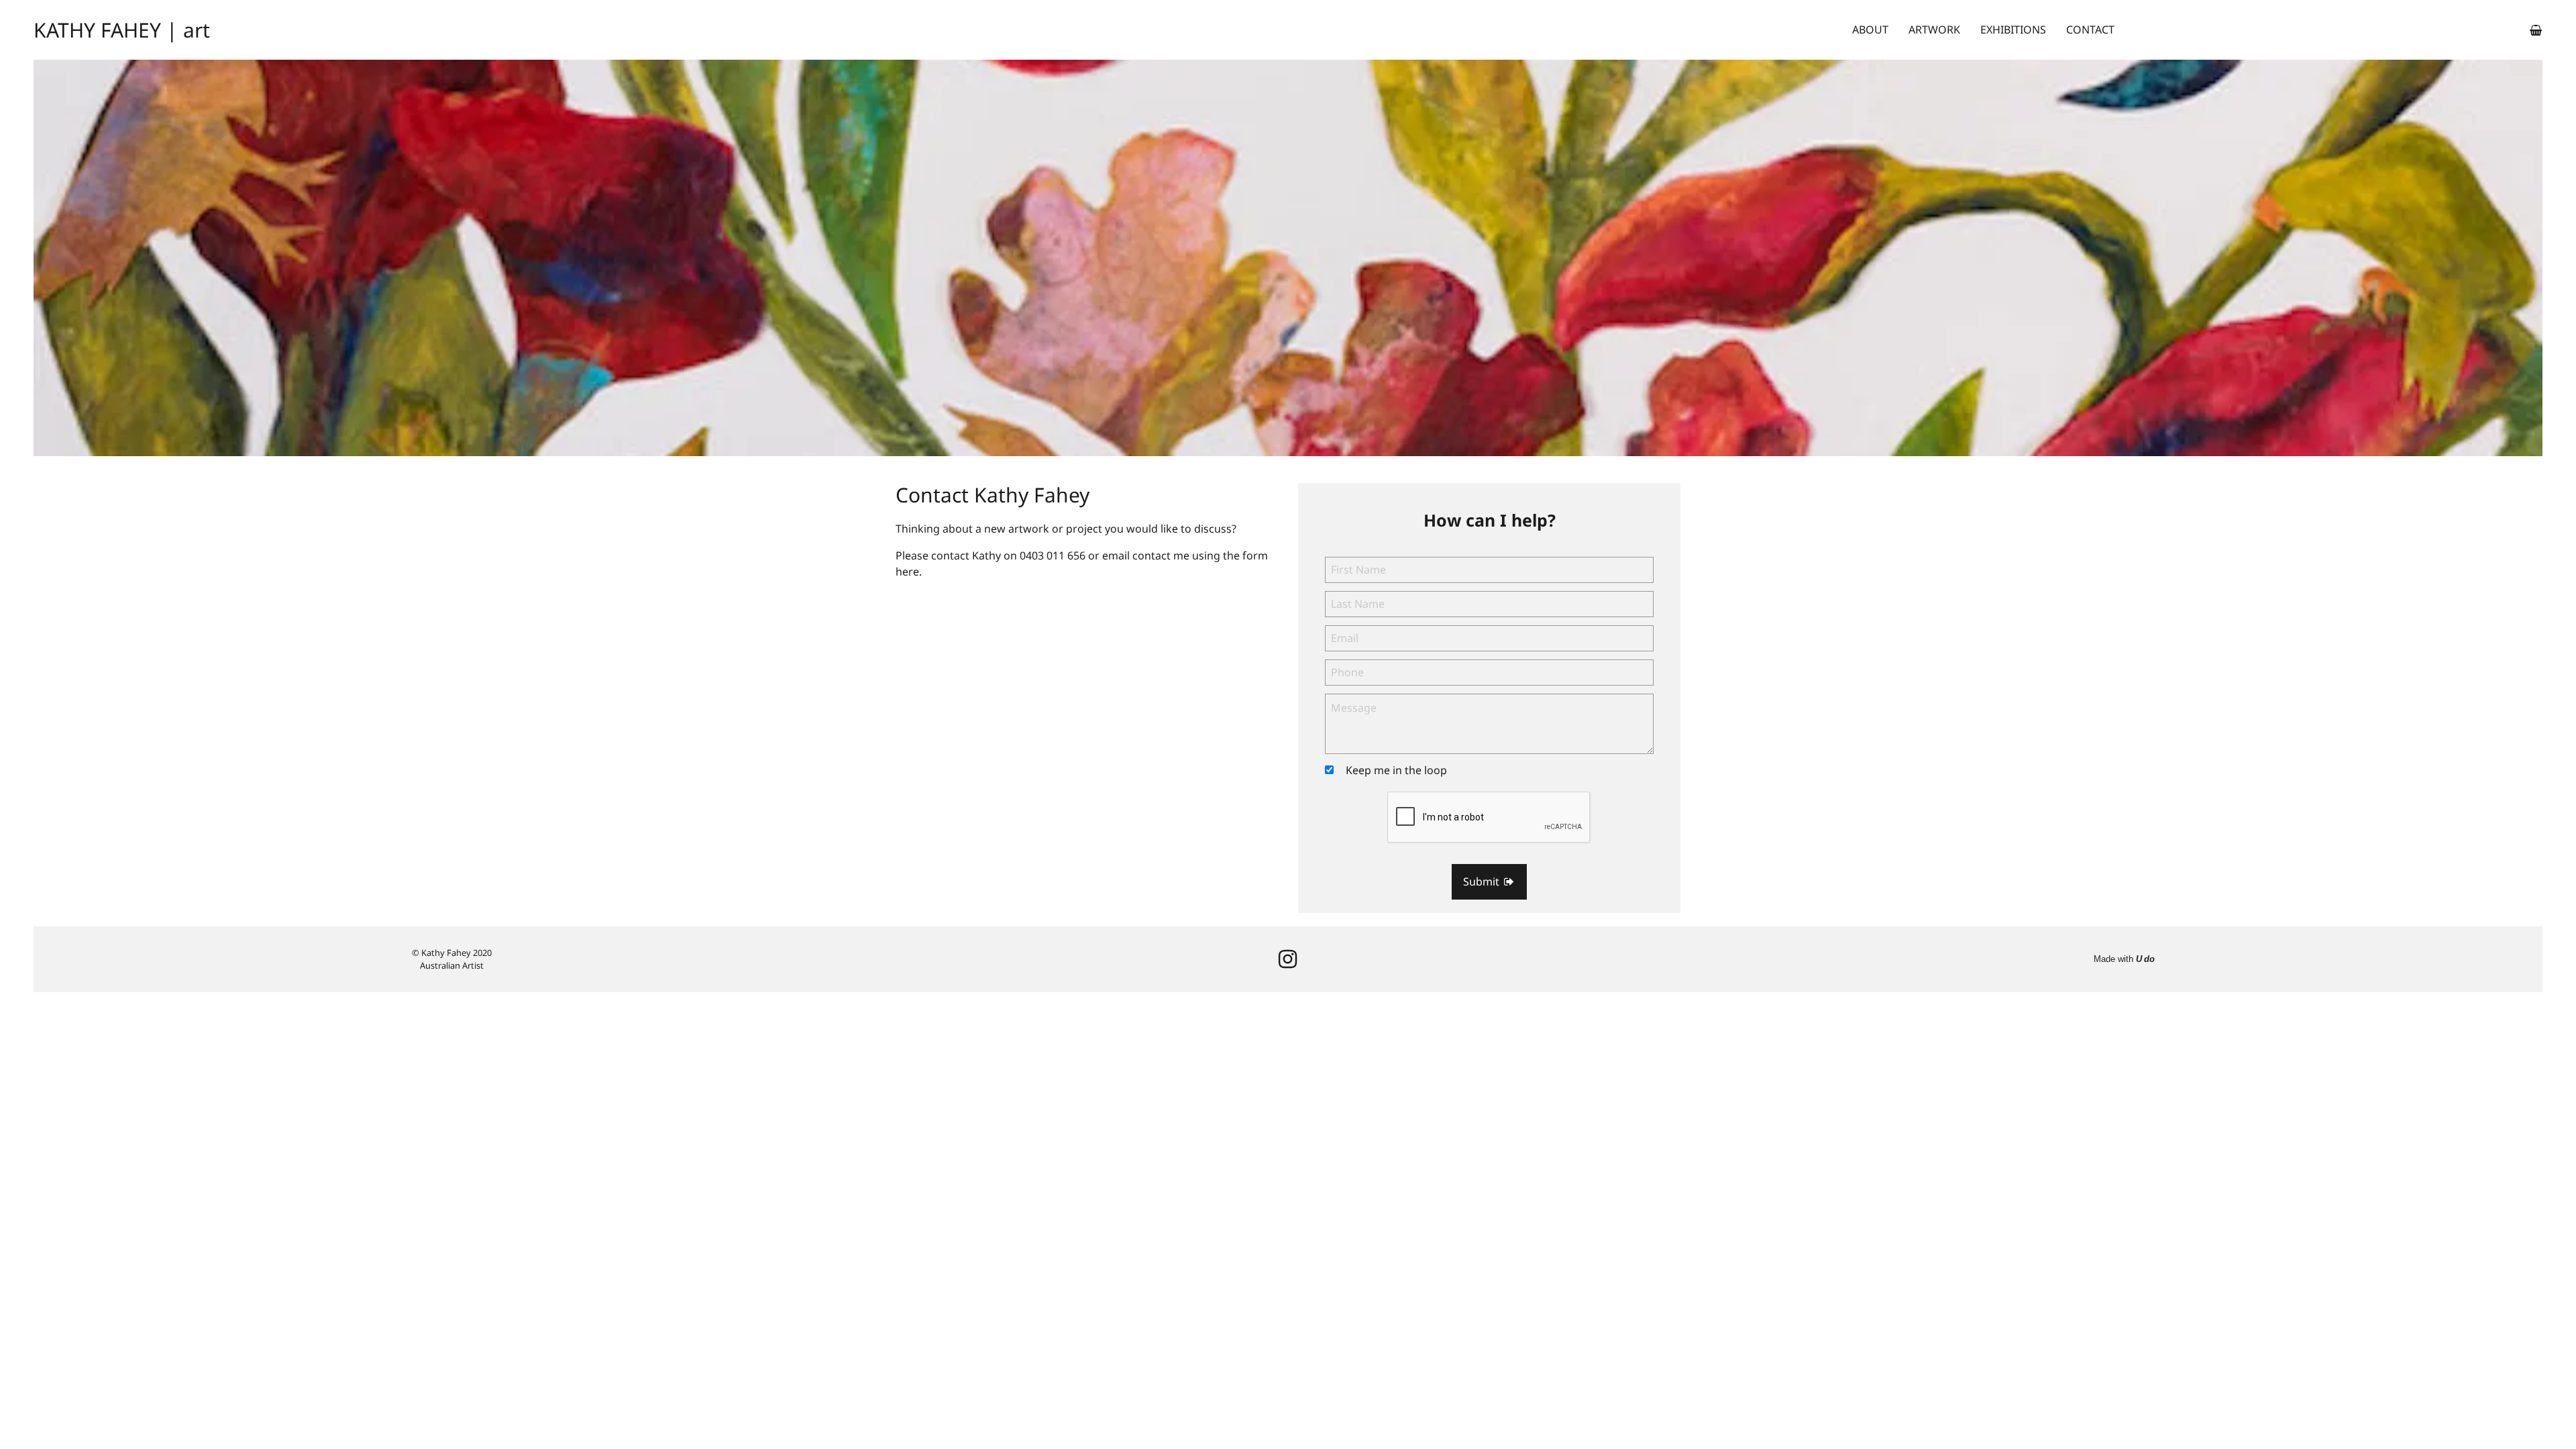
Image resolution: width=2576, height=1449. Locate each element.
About (1870, 30)
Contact (2090, 30)
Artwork (1934, 30)
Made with (2124, 959)
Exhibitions (2013, 30)
